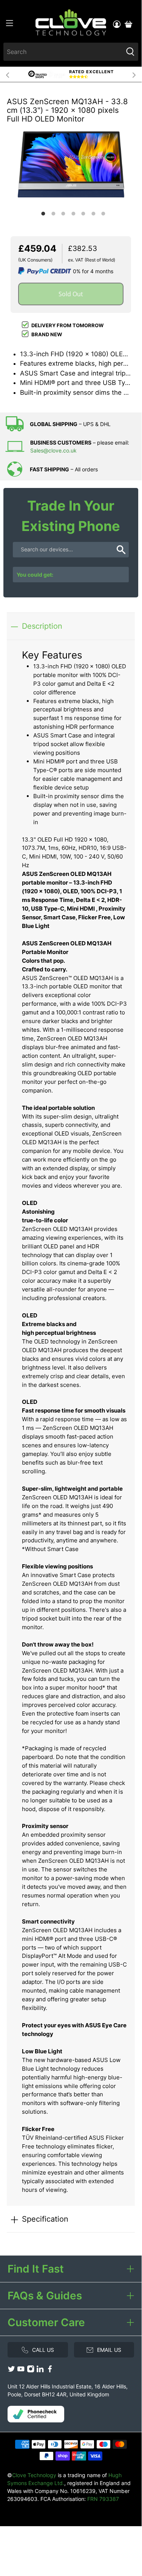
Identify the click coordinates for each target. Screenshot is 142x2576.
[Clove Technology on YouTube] (21, 2371)
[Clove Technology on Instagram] (31, 2371)
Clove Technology (34, 2475)
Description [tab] (42, 626)
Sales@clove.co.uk (53, 450)
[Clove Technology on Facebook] (50, 2371)
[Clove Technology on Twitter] (11, 2371)
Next (134, 74)
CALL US (43, 2350)
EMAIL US (109, 2350)
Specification (45, 2219)
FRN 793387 (103, 2499)
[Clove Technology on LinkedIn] (40, 2371)
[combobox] (63, 52)
